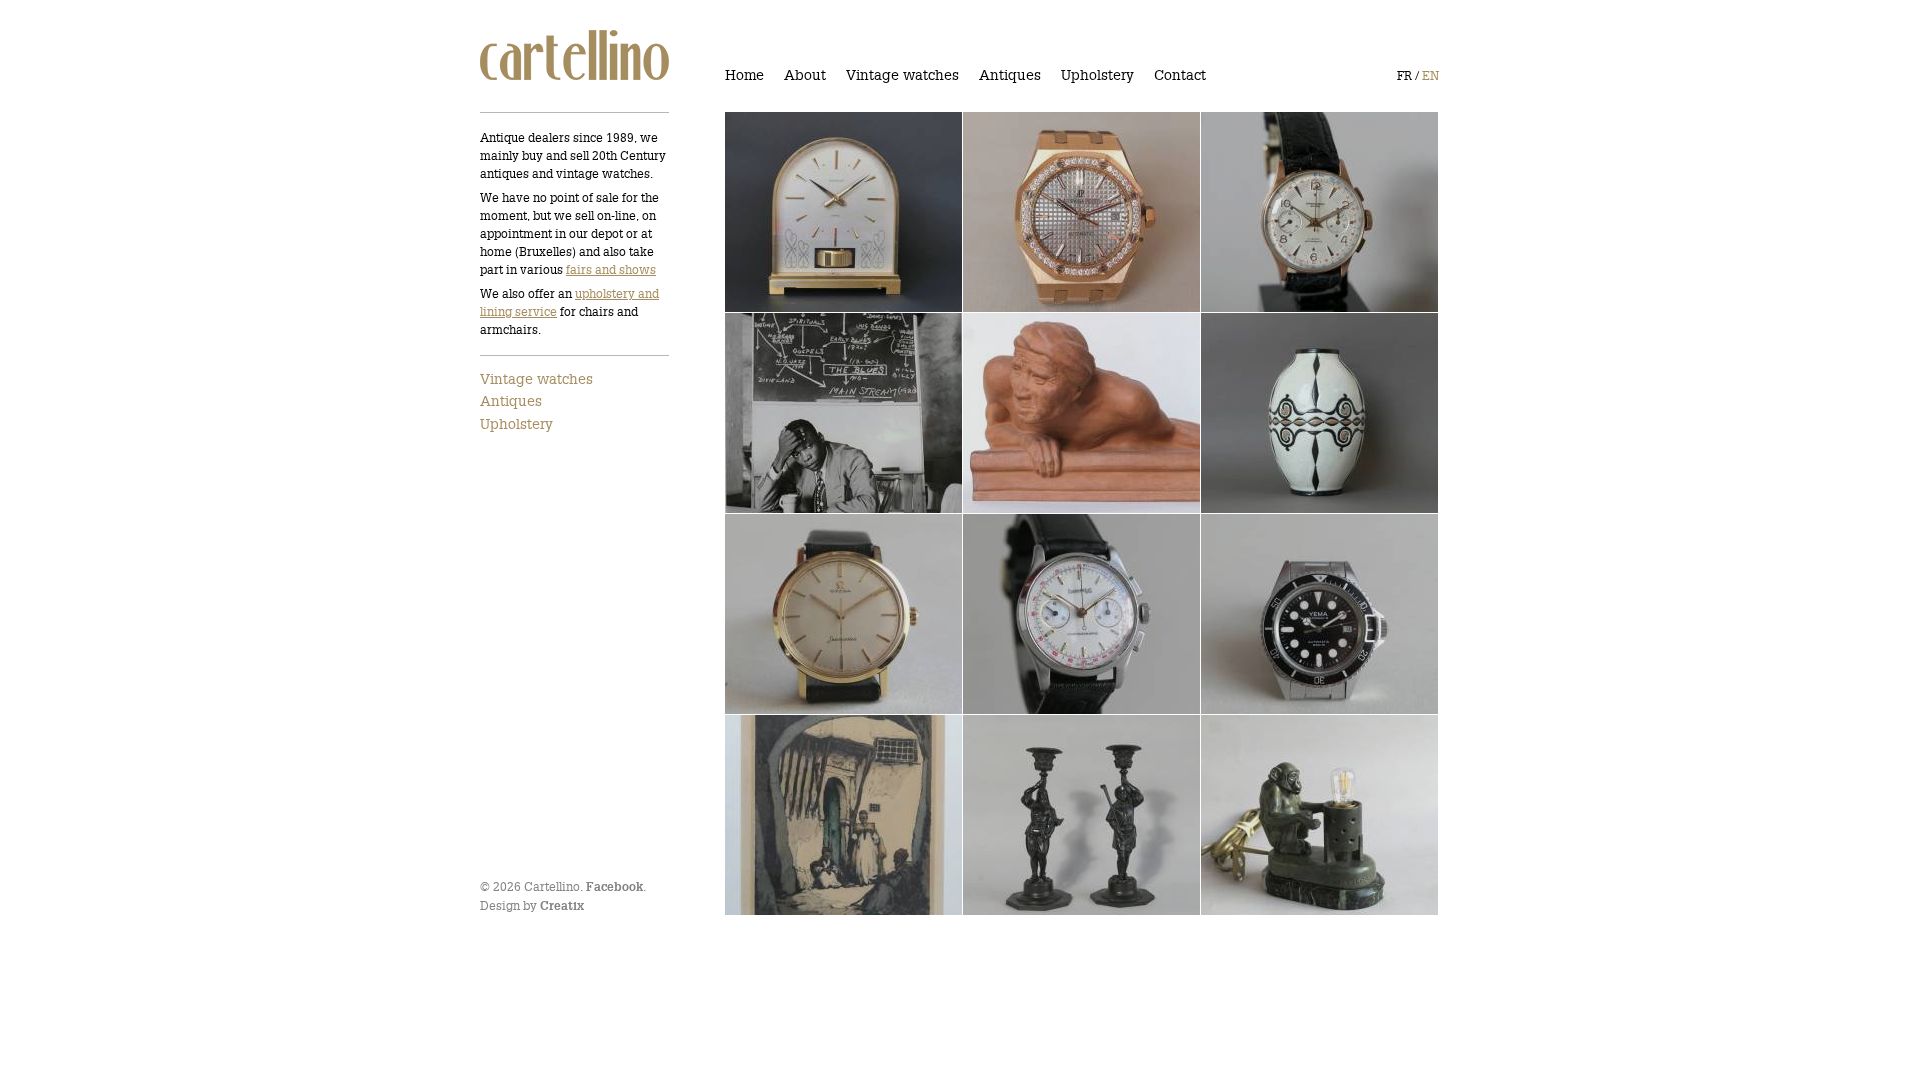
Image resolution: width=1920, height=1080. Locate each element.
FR (1404, 75)
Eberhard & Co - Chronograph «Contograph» (1072, 614)
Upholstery (1097, 75)
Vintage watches (902, 75)
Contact (1180, 75)
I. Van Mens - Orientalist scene (821, 815)
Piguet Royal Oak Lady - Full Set (1059, 212)
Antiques (1010, 75)
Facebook (614, 887)
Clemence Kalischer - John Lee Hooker (828, 413)
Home (744, 75)
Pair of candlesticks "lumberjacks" (1043, 815)
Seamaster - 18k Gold (811, 615)
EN (1430, 75)
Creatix (562, 906)
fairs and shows (611, 269)
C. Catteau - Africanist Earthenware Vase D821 (1296, 413)
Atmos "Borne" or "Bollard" (825, 213)
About (805, 75)
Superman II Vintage (1285, 615)
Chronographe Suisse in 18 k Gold (1306, 212)
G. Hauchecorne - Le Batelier (1047, 413)
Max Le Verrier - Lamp (1290, 816)
